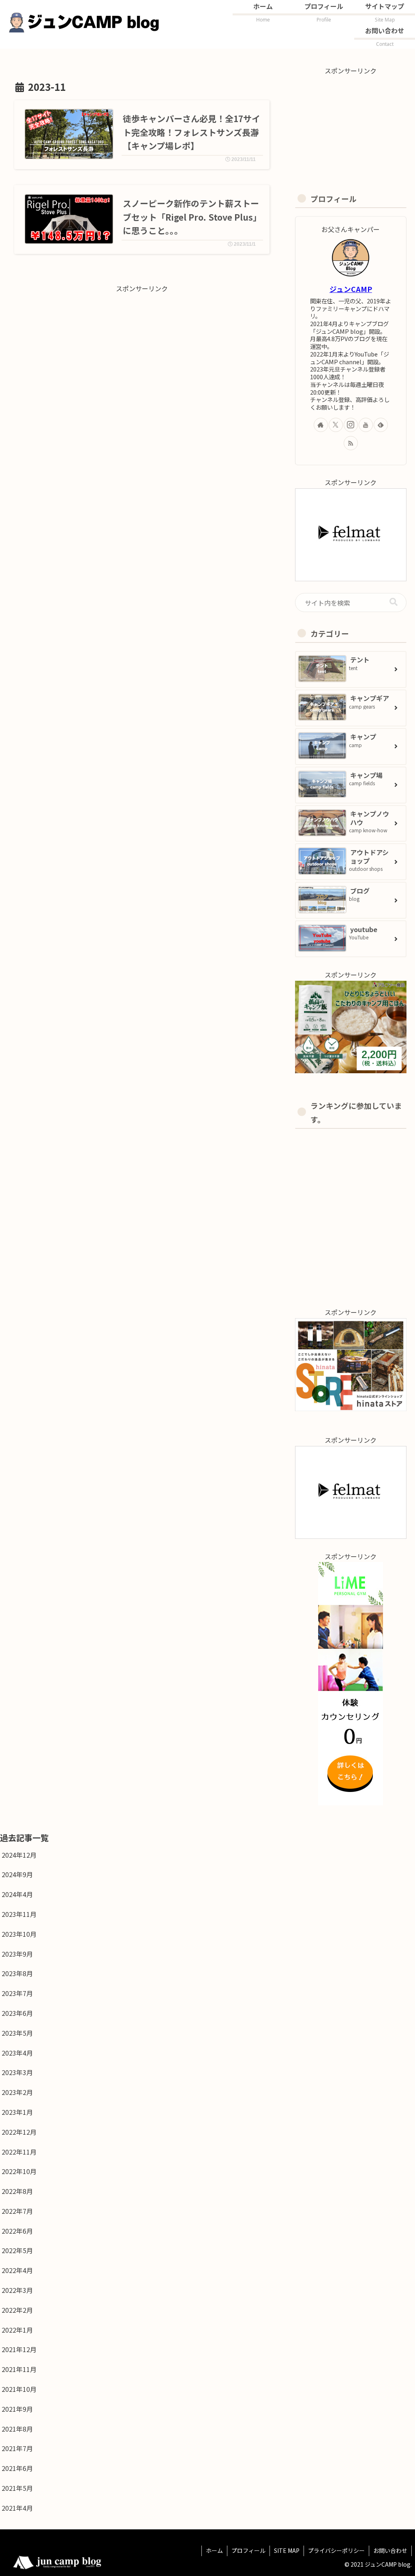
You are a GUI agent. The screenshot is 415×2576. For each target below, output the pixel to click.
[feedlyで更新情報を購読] (381, 425)
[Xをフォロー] (336, 425)
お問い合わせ (390, 2550)
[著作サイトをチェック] (321, 425)
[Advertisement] (142, 351)
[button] (394, 602)
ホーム (214, 2550)
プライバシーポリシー (336, 2550)
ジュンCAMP (351, 289)
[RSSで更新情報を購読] (351, 443)
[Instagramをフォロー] (351, 425)
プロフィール (248, 2550)
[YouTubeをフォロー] (366, 425)
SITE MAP (287, 2550)
